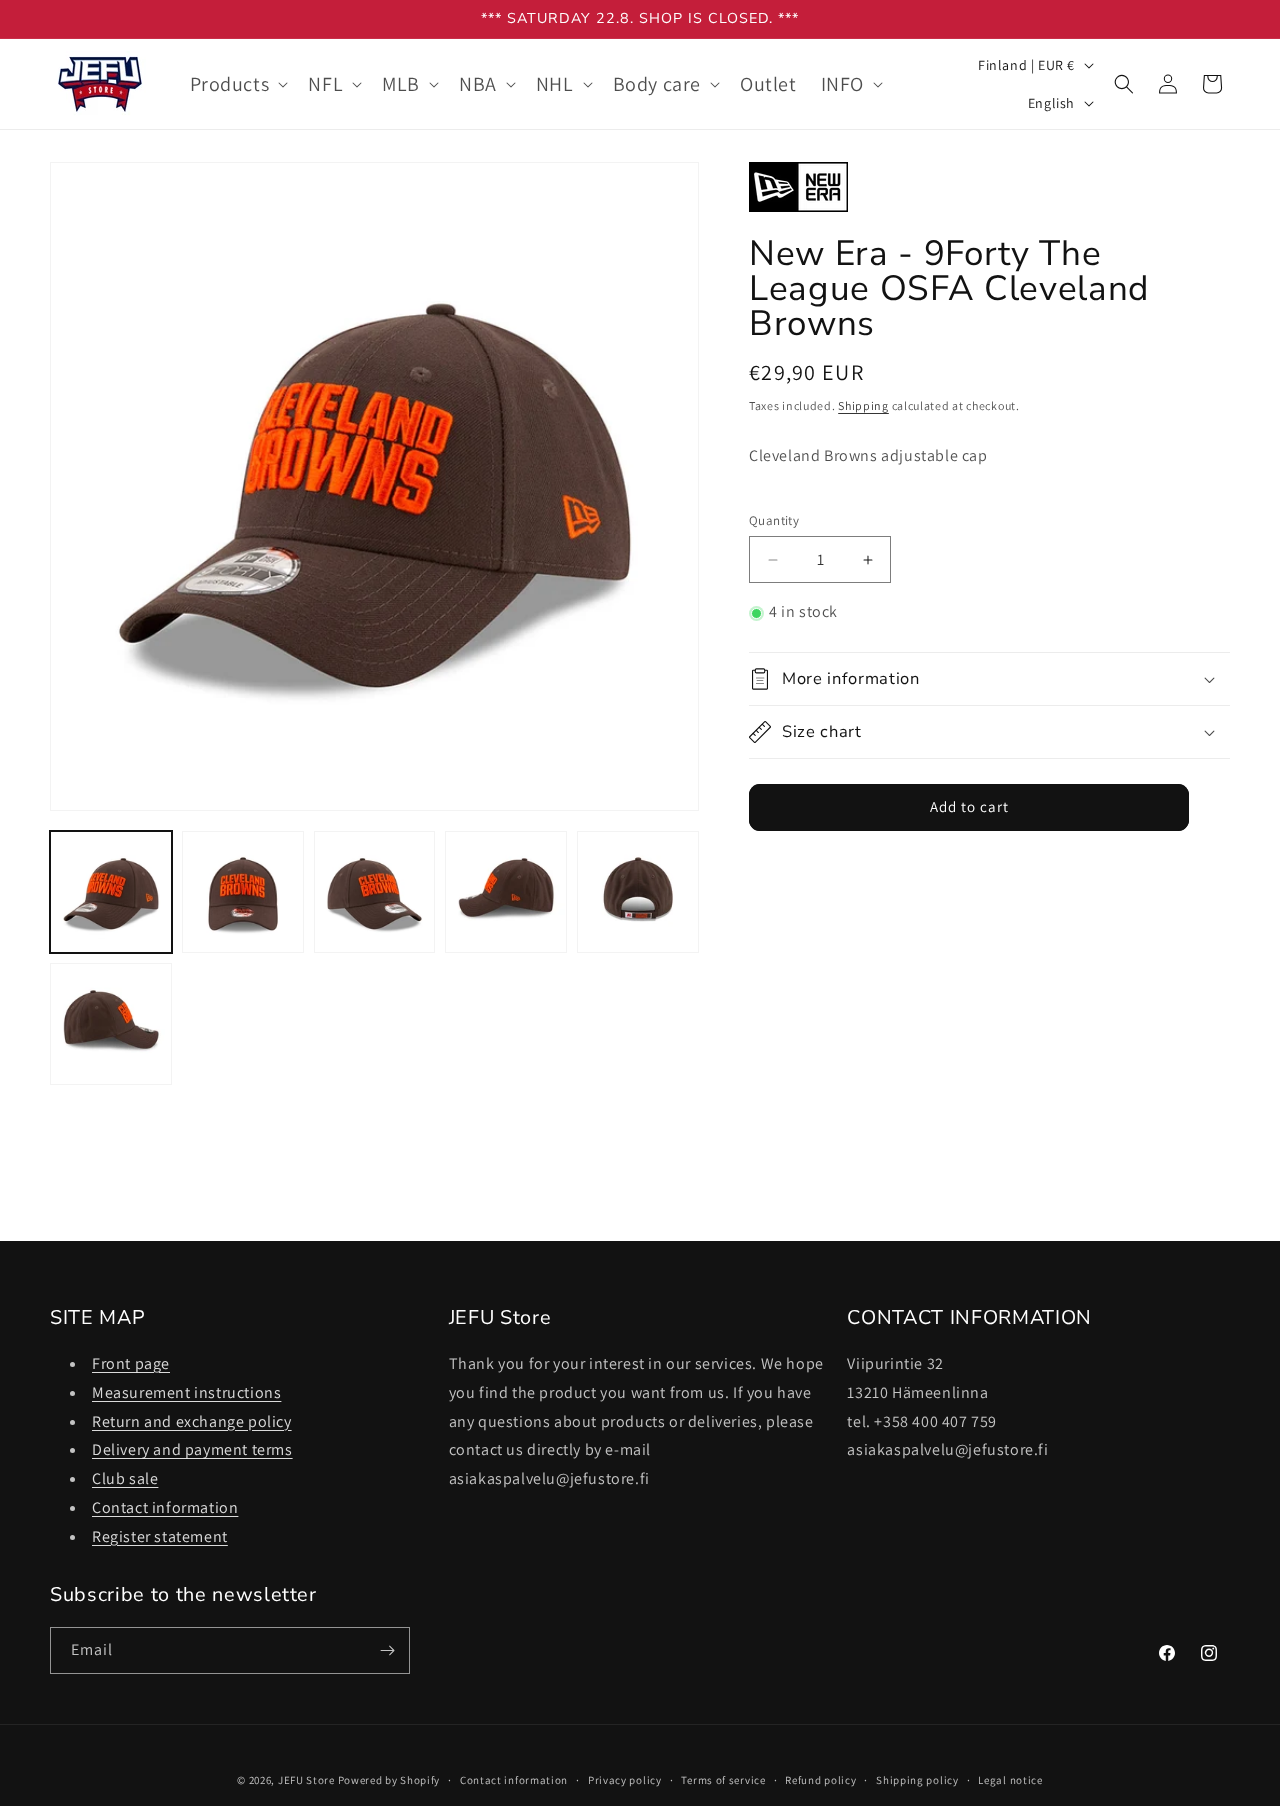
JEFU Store (306, 1780)
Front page (131, 1363)
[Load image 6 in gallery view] (111, 1024)
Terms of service (723, 1780)
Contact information (165, 1507)
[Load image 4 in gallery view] (506, 892)
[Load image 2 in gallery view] (243, 892)
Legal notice (1010, 1780)
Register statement (160, 1536)
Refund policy (820, 1780)
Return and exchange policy (192, 1421)
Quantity (774, 520)
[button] (237, 84)
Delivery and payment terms (192, 1449)
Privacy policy (625, 1780)
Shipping (863, 406)
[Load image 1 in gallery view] (111, 892)
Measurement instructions (186, 1392)
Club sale (125, 1478)
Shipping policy (917, 1780)
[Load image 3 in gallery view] (375, 892)
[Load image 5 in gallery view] (638, 892)
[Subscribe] (387, 1650)
